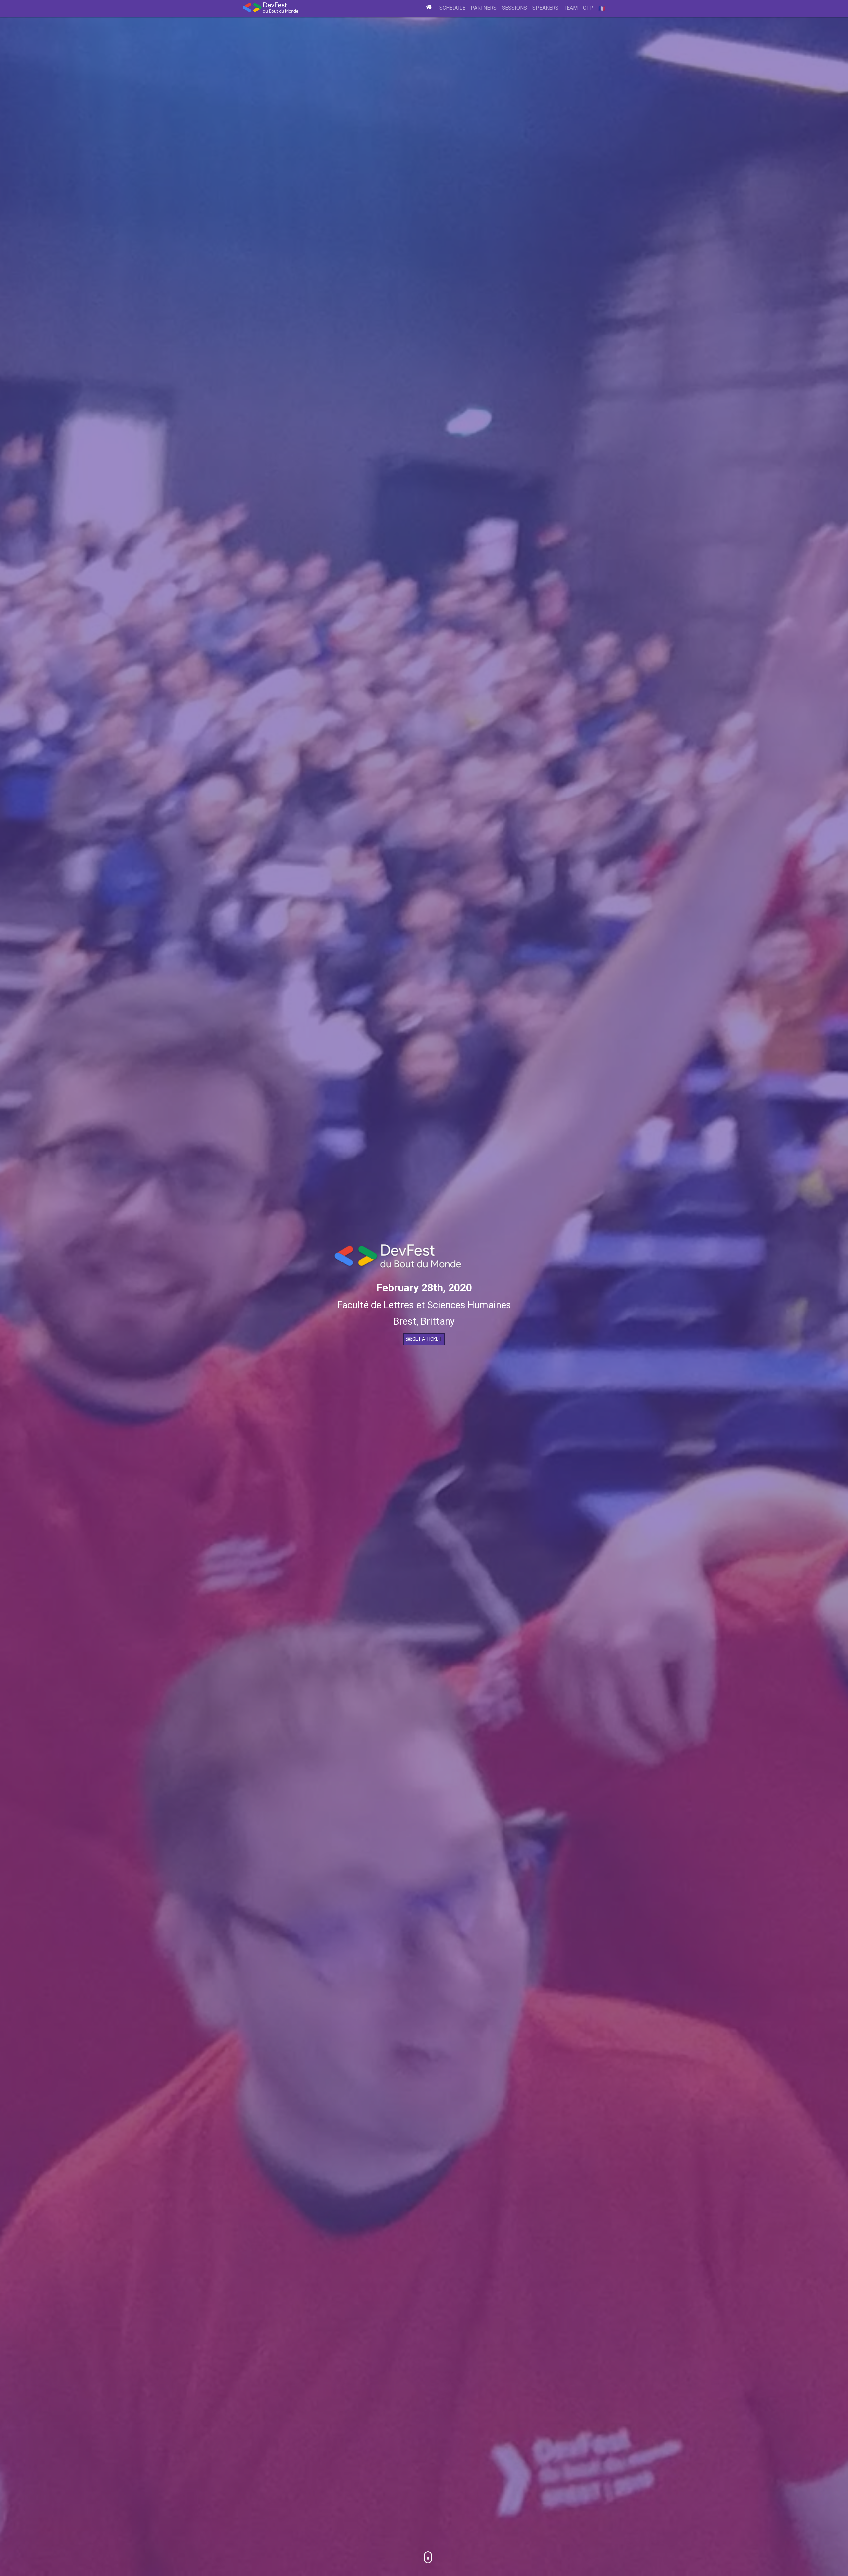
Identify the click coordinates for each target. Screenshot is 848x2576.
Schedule (452, 8)
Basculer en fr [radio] (601, 8)
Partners (484, 8)
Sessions (514, 8)
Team (571, 8)
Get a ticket (427, 1339)
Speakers (545, 8)
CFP (588, 8)
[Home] (429, 8)
